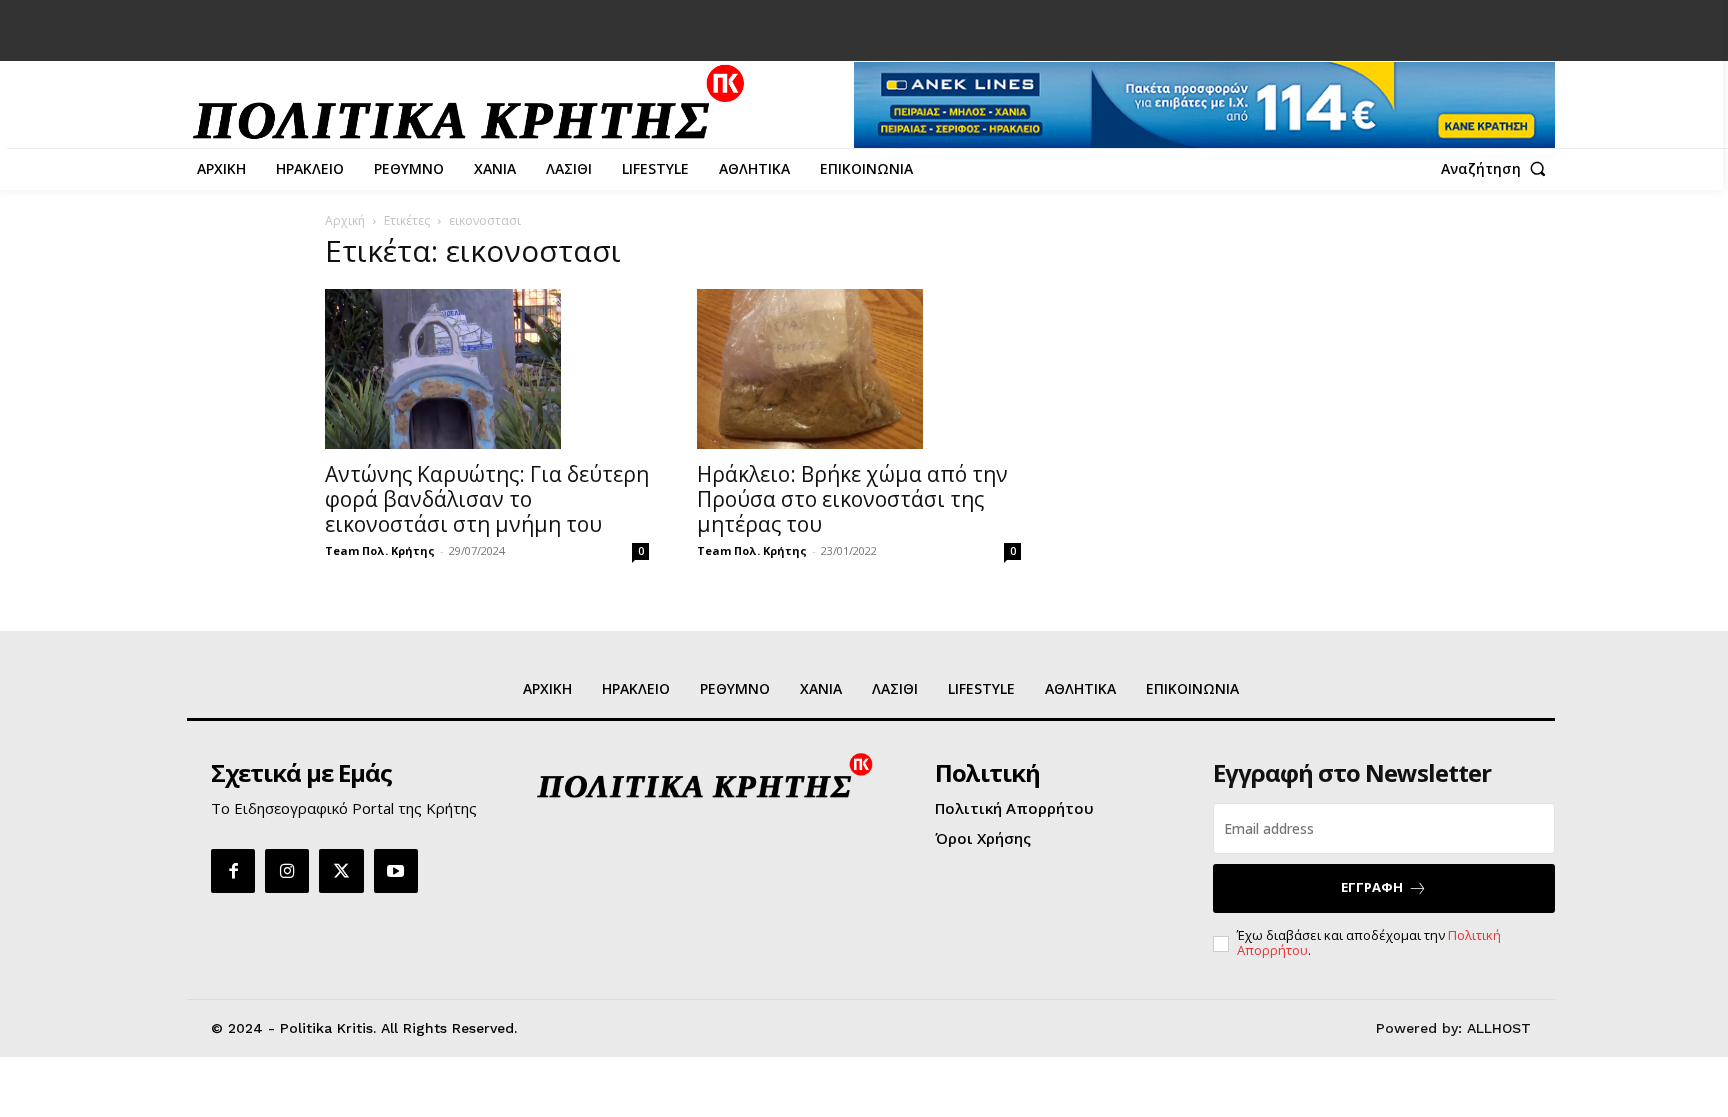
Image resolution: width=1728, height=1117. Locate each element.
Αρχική (345, 220)
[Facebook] (233, 871)
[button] (1498, 169)
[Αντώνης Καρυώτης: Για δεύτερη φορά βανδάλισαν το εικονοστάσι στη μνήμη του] (487, 369)
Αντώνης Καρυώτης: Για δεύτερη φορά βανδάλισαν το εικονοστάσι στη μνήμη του (487, 499)
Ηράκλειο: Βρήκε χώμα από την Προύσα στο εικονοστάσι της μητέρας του (852, 499)
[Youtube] (396, 871)
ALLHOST (1499, 1028)
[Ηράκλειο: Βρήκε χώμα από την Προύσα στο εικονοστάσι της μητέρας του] (859, 369)
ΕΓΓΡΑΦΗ (1372, 887)
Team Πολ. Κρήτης (380, 550)
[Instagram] (287, 871)
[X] (341, 871)
